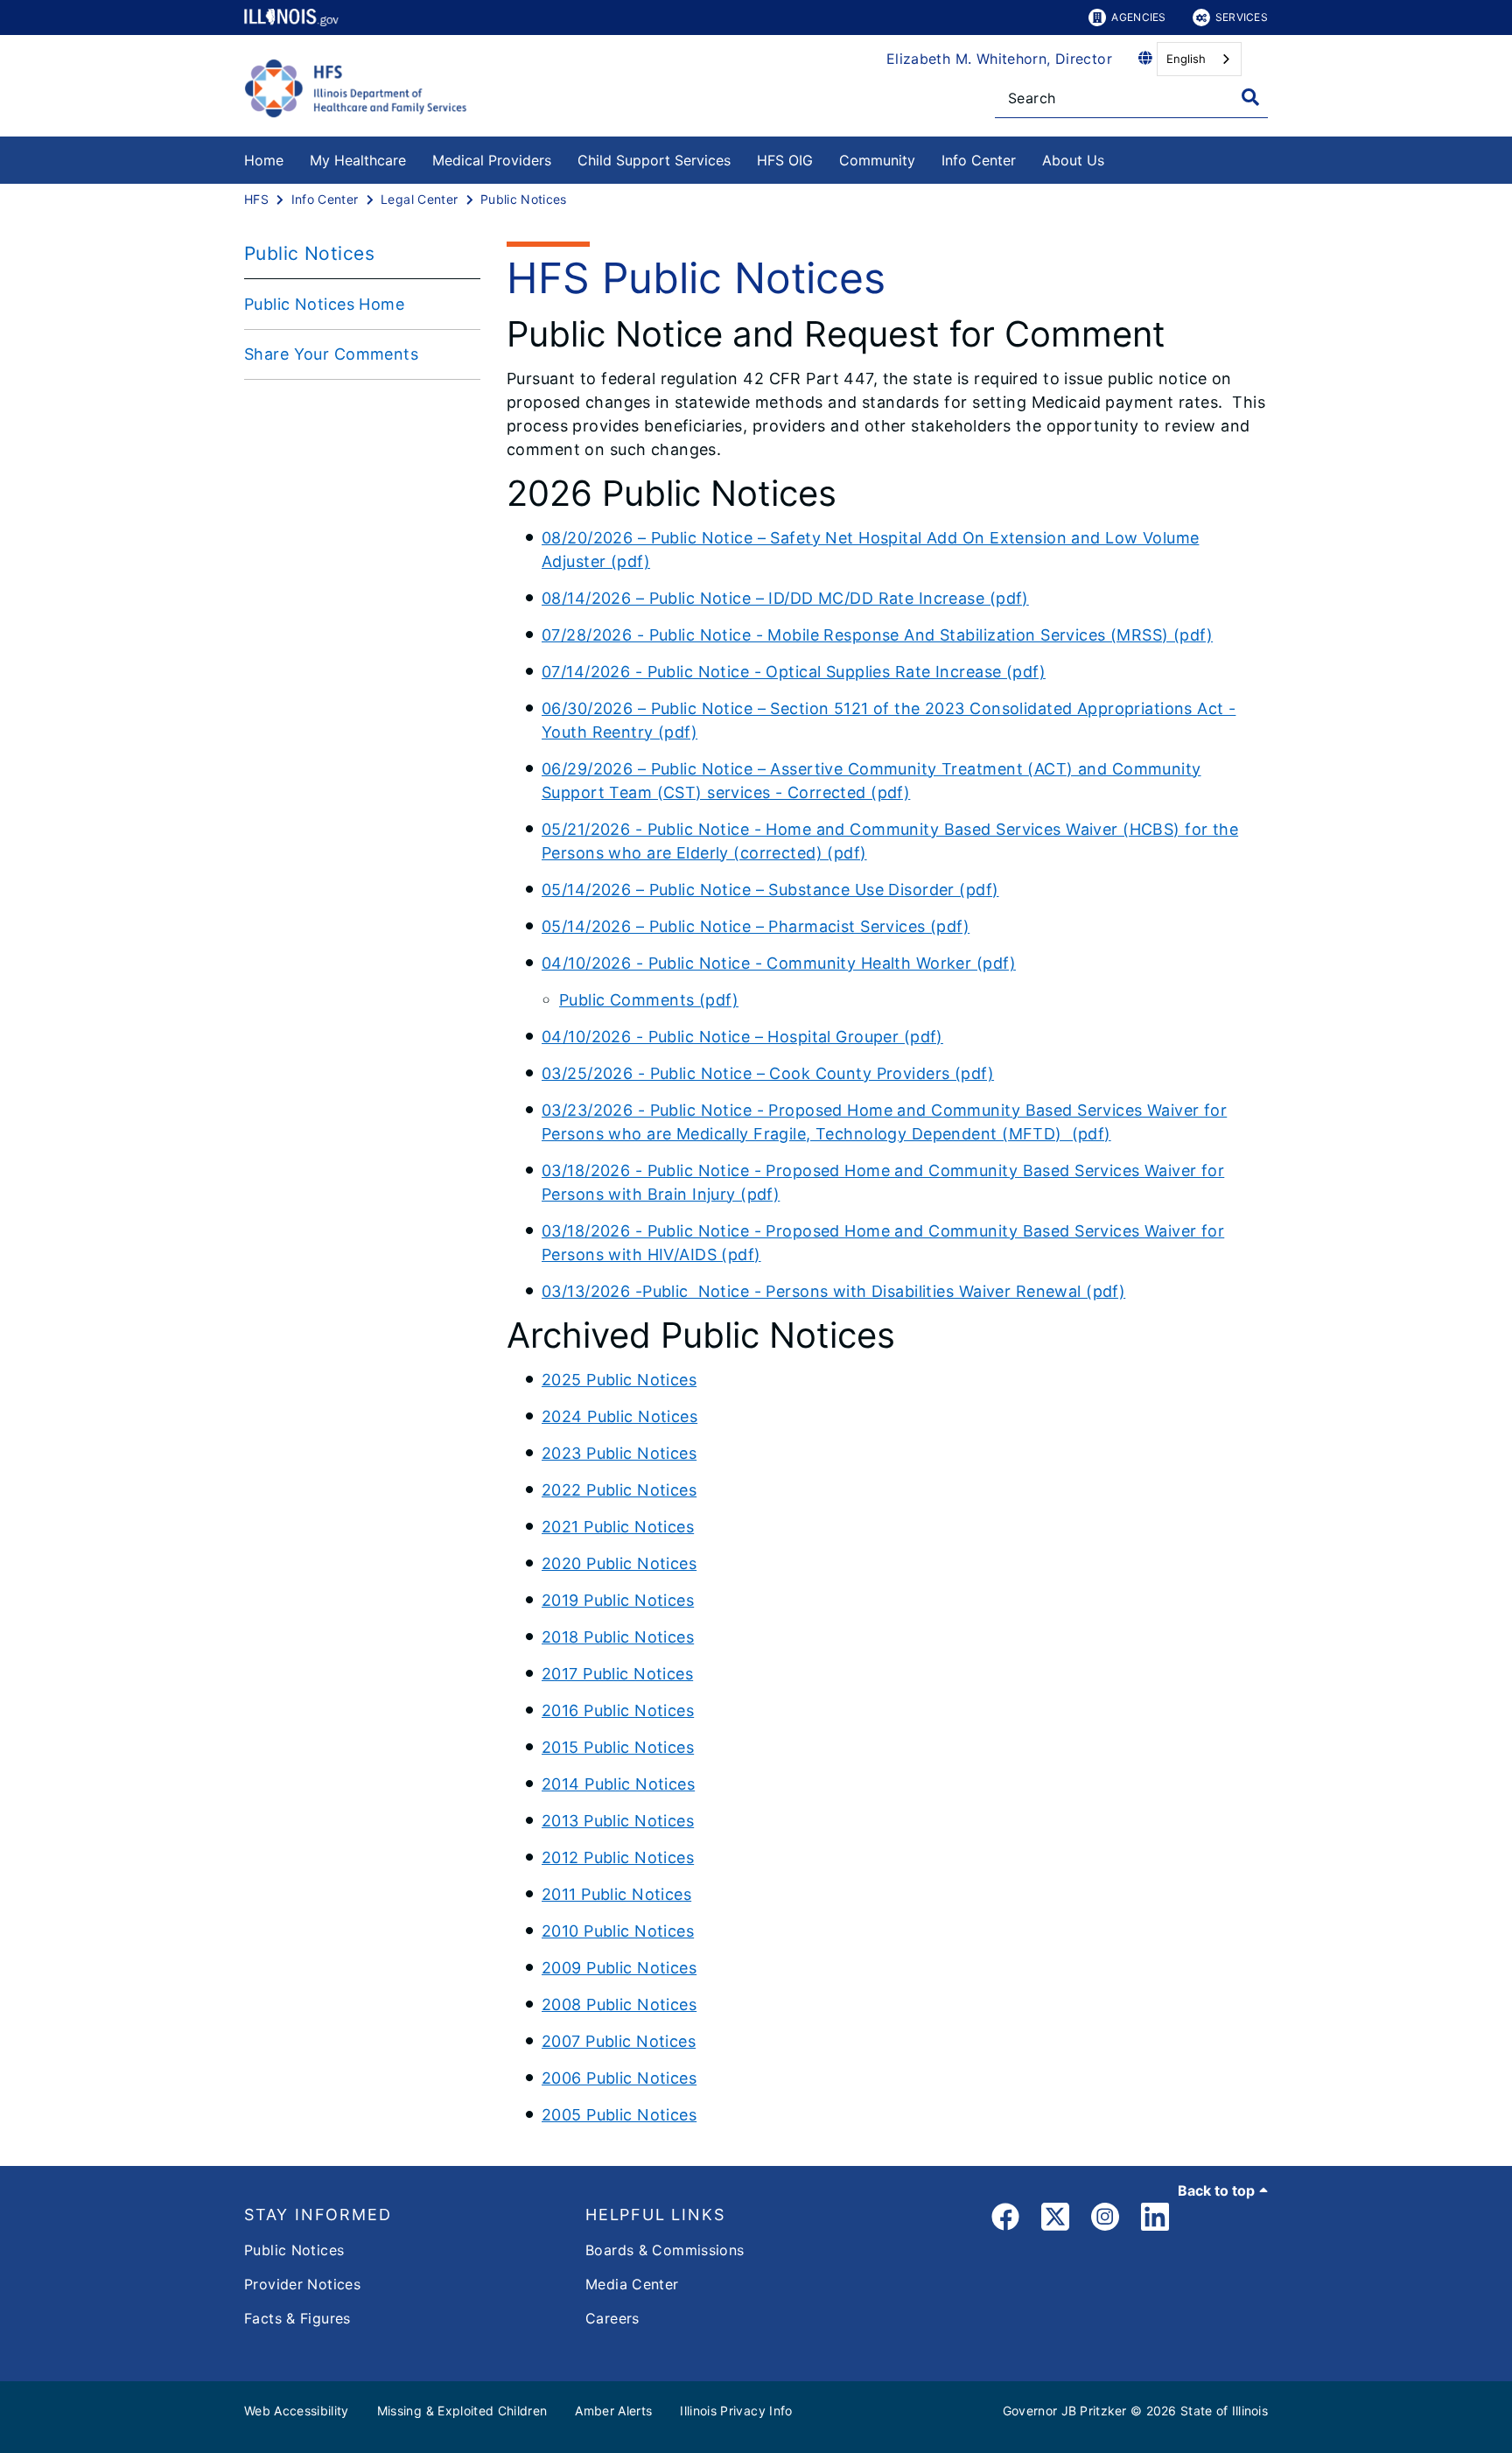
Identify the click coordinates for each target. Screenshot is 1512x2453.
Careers (612, 2318)
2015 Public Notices (618, 1747)
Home (264, 160)
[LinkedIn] (1155, 2220)
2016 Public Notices (618, 1710)
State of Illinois (1224, 2411)
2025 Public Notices (619, 1380)
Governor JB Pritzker (1065, 2411)
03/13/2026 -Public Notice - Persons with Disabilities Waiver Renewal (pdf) (833, 1291)
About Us (1073, 160)
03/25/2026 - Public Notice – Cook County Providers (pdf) (768, 1073)
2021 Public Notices (618, 1527)
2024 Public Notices (619, 1416)
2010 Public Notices (618, 1931)
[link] (1005, 2220)
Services (1242, 17)
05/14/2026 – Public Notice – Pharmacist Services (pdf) (756, 926)
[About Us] (1117, 157)
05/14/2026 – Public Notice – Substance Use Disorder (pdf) (770, 890)
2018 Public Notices (618, 1637)
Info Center (979, 160)
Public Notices (294, 2250)
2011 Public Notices (616, 1894)
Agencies (1138, 17)
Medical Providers (492, 160)
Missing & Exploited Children (462, 2411)
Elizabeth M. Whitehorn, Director (999, 59)
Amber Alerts (613, 2411)
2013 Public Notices (618, 1821)
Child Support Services (654, 160)
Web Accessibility (297, 2411)
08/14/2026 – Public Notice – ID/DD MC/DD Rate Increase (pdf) (785, 598)
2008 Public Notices (619, 2004)
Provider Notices (302, 2284)
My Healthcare (358, 160)
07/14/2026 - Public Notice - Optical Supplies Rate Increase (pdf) (794, 672)
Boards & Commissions (665, 2250)
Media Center (632, 2284)
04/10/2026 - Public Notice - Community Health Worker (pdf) (779, 963)
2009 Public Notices (619, 1968)
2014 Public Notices (618, 1784)
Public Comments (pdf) (649, 1000)
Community (877, 160)
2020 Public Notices (619, 1563)
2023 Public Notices (619, 1453)
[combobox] (1199, 59)
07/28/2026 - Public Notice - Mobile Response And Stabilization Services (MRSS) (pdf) (877, 635)
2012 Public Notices (618, 1857)
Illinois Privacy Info (736, 2411)
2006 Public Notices (619, 2078)
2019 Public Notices (618, 1600)
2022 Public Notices (619, 1490)
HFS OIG (785, 160)
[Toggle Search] (1250, 97)
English (1186, 59)
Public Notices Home (324, 304)
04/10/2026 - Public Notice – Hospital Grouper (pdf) (742, 1037)
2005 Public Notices (619, 2115)
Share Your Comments (331, 354)
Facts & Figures (297, 2318)
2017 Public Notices (617, 1674)
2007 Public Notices (619, 2041)
